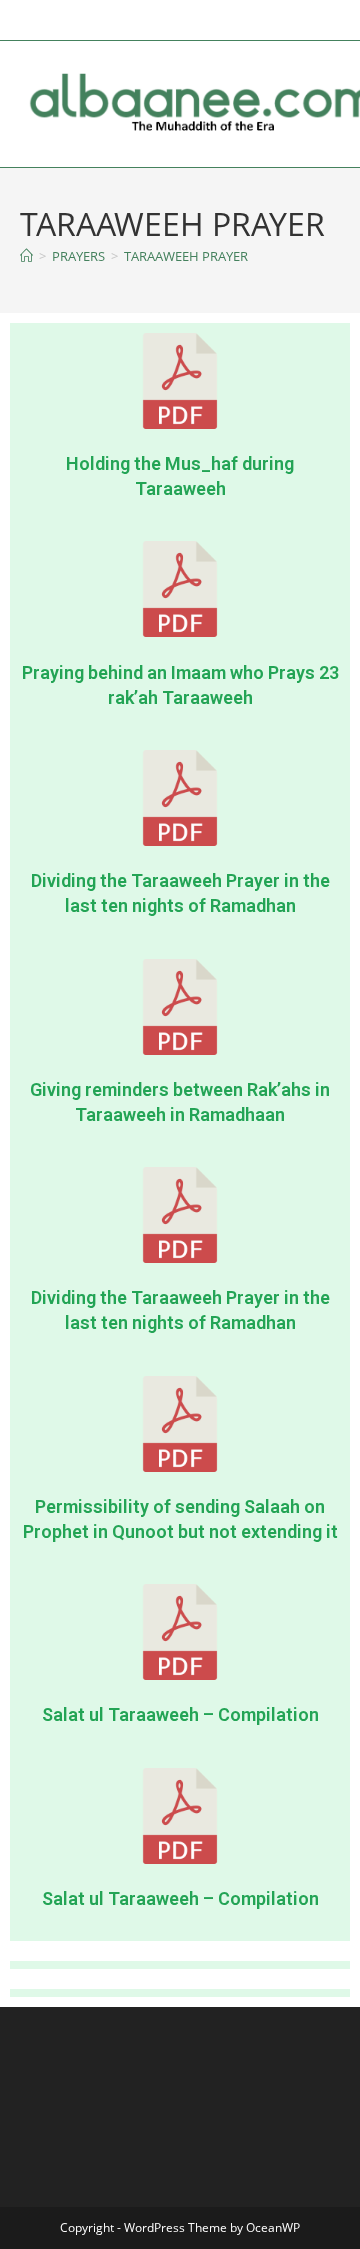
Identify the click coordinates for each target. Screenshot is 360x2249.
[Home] (26, 256)
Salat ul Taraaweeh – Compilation (180, 1714)
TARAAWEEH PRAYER (186, 256)
